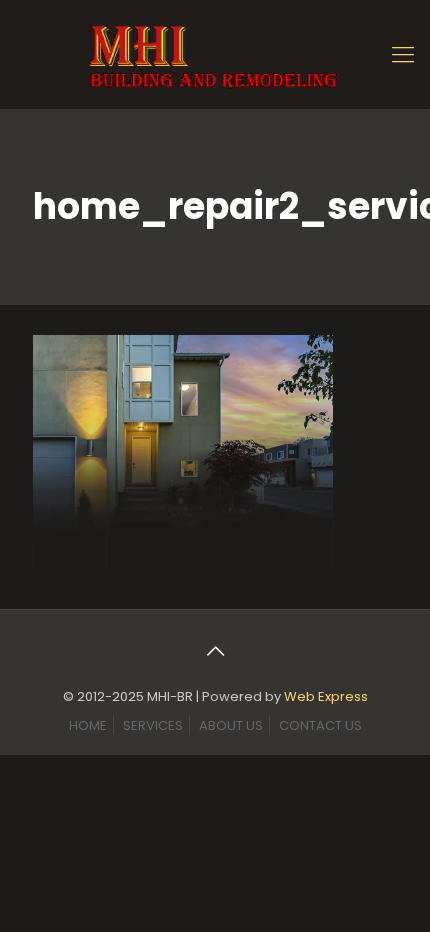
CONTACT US (320, 725)
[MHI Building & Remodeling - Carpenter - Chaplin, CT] (215, 54)
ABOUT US (231, 725)
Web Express (326, 696)
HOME (88, 725)
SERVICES (153, 725)
